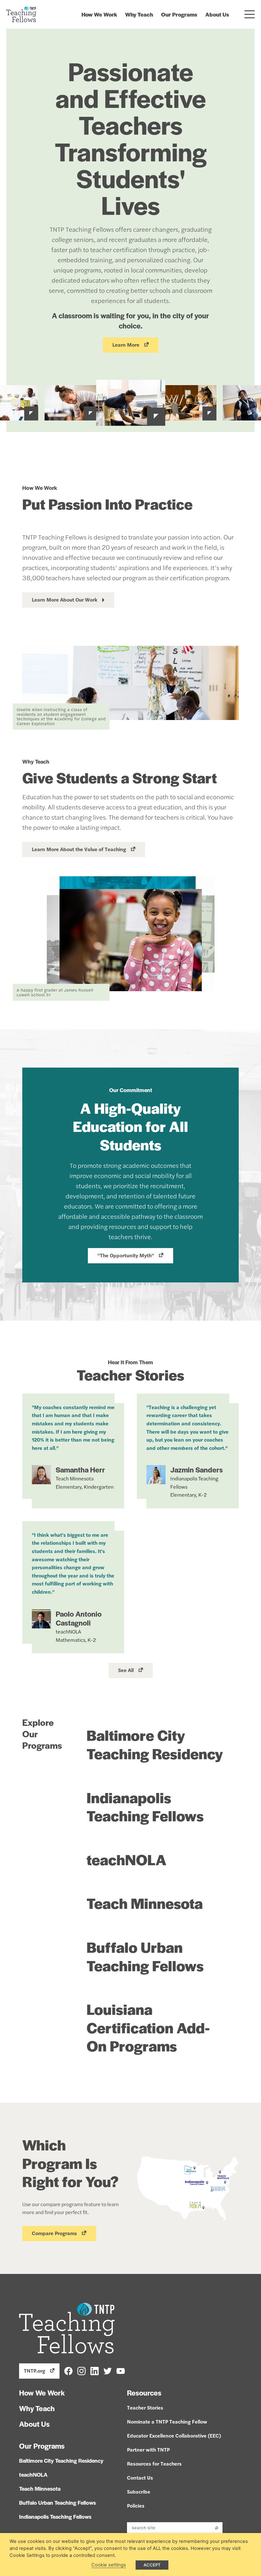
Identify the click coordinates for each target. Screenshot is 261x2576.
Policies (136, 2505)
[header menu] (249, 14)
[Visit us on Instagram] (81, 2371)
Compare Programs (54, 2233)
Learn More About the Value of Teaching (79, 849)
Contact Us (140, 2477)
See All (126, 1670)
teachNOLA (127, 1859)
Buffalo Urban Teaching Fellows (145, 1956)
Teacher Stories (145, 2407)
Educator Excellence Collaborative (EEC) (174, 2435)
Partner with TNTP (148, 2449)
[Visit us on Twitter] (108, 2371)
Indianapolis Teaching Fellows (145, 1806)
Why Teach (139, 14)
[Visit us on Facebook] (68, 2371)
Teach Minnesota (145, 1903)
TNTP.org (35, 2371)
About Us (217, 14)
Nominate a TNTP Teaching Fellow (167, 2421)
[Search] (217, 2528)
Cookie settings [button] (109, 2565)
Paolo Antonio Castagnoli (79, 1618)
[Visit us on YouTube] (121, 2371)
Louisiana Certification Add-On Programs (148, 2027)
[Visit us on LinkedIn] (95, 2371)
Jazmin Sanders (197, 1470)
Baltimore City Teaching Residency (155, 1744)
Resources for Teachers (154, 2463)
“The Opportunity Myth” (126, 1255)
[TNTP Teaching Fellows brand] (21, 14)
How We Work (99, 14)
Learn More (126, 345)
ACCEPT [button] (152, 2565)
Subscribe (139, 2491)
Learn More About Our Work (65, 600)
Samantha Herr (80, 1470)
